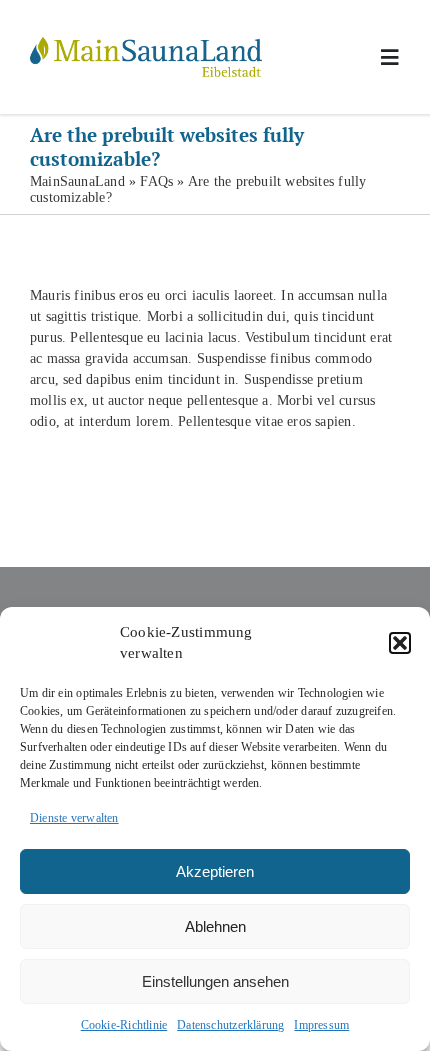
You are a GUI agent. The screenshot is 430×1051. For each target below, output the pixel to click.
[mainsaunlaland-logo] (146, 43)
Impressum (321, 1025)
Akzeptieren (215, 871)
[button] (400, 643)
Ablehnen (215, 926)
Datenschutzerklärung (230, 1025)
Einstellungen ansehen (215, 981)
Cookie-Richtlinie (124, 1025)
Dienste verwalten (74, 818)
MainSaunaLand (77, 181)
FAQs (156, 181)
